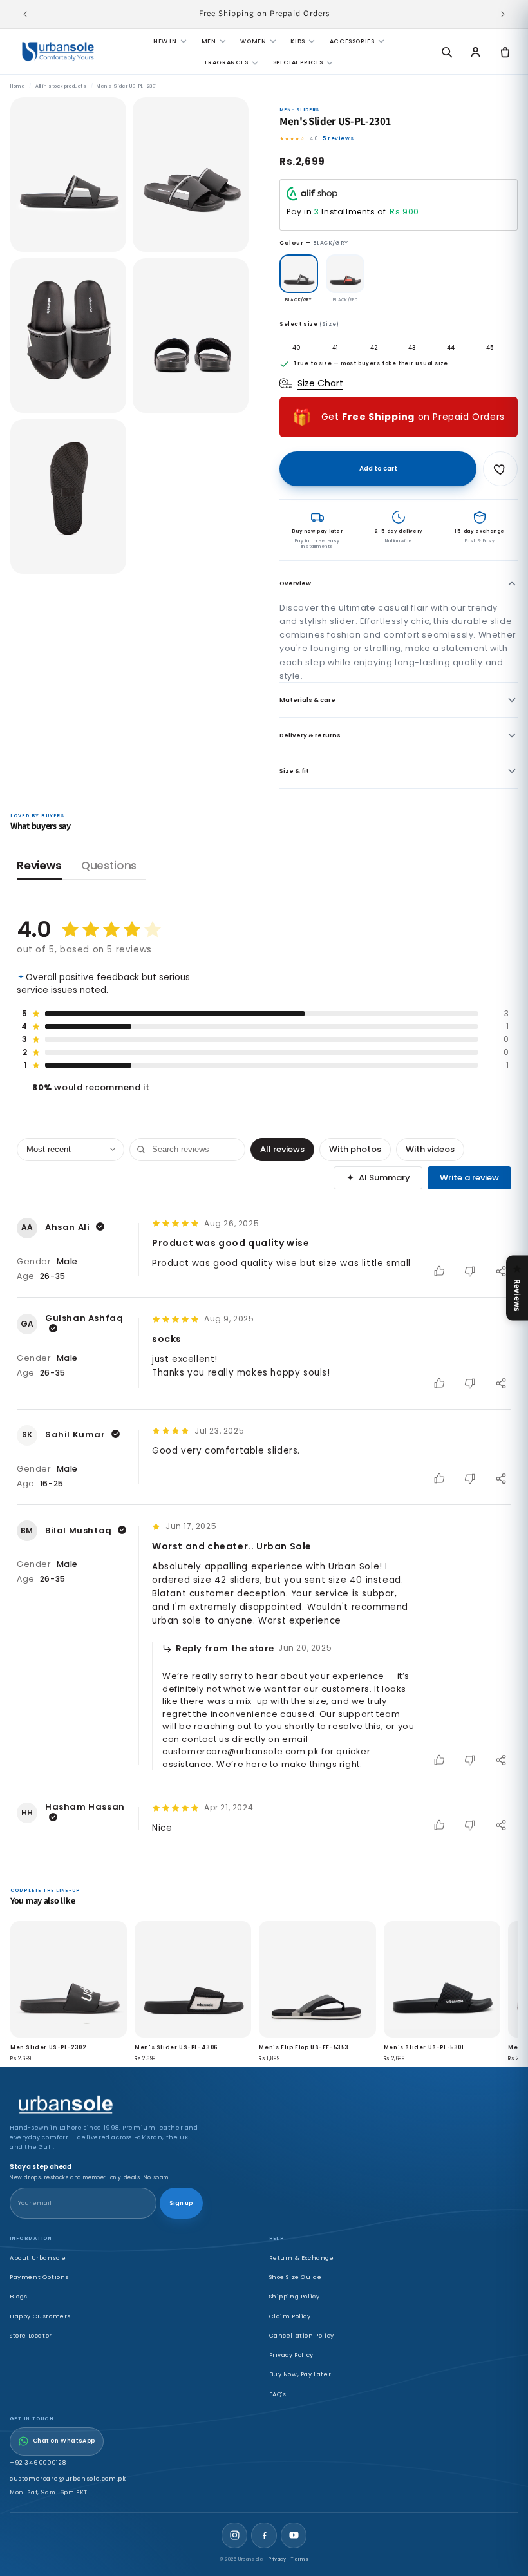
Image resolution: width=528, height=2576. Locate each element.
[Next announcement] (503, 14)
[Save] (500, 469)
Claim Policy (290, 2316)
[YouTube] (294, 2535)
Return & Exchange (302, 2258)
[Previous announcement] (25, 14)
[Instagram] (234, 2535)
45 (490, 347)
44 (451, 347)
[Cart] (505, 52)
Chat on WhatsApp (64, 2441)
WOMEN (253, 41)
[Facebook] (264, 2535)
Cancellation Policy (302, 2335)
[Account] (476, 52)
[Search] (446, 52)
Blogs (19, 2296)
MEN (209, 41)
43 (412, 347)
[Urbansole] (58, 52)
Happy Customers (40, 2316)
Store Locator (31, 2335)
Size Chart (320, 383)
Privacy (277, 2559)
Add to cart (378, 469)
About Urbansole (38, 2258)
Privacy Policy (291, 2355)
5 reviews (338, 138)
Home (18, 86)
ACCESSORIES (352, 41)
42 (374, 347)
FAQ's (278, 2394)
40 (297, 347)
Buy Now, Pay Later (300, 2374)
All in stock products (61, 86)
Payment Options (39, 2277)
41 (335, 347)
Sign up (181, 2203)
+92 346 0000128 (38, 2462)
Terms (300, 2559)
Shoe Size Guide (296, 2277)
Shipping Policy (295, 2296)
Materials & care (307, 700)
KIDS (297, 41)
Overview (295, 583)
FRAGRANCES (227, 62)
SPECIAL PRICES (298, 62)
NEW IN (165, 41)
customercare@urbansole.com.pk (68, 2478)
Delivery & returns (310, 735)
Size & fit (294, 771)
